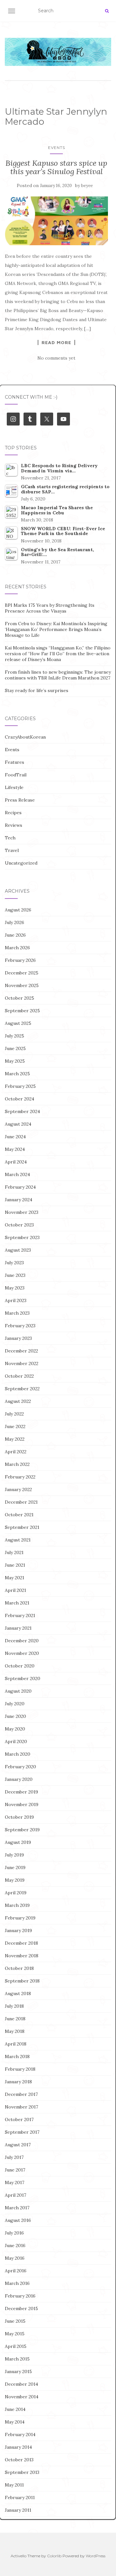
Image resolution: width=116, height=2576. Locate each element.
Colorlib (54, 2556)
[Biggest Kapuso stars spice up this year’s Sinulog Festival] (56, 221)
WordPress (96, 2556)
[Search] (107, 11)
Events (57, 147)
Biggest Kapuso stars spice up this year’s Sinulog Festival (56, 167)
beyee (87, 186)
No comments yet (56, 358)
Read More (56, 342)
